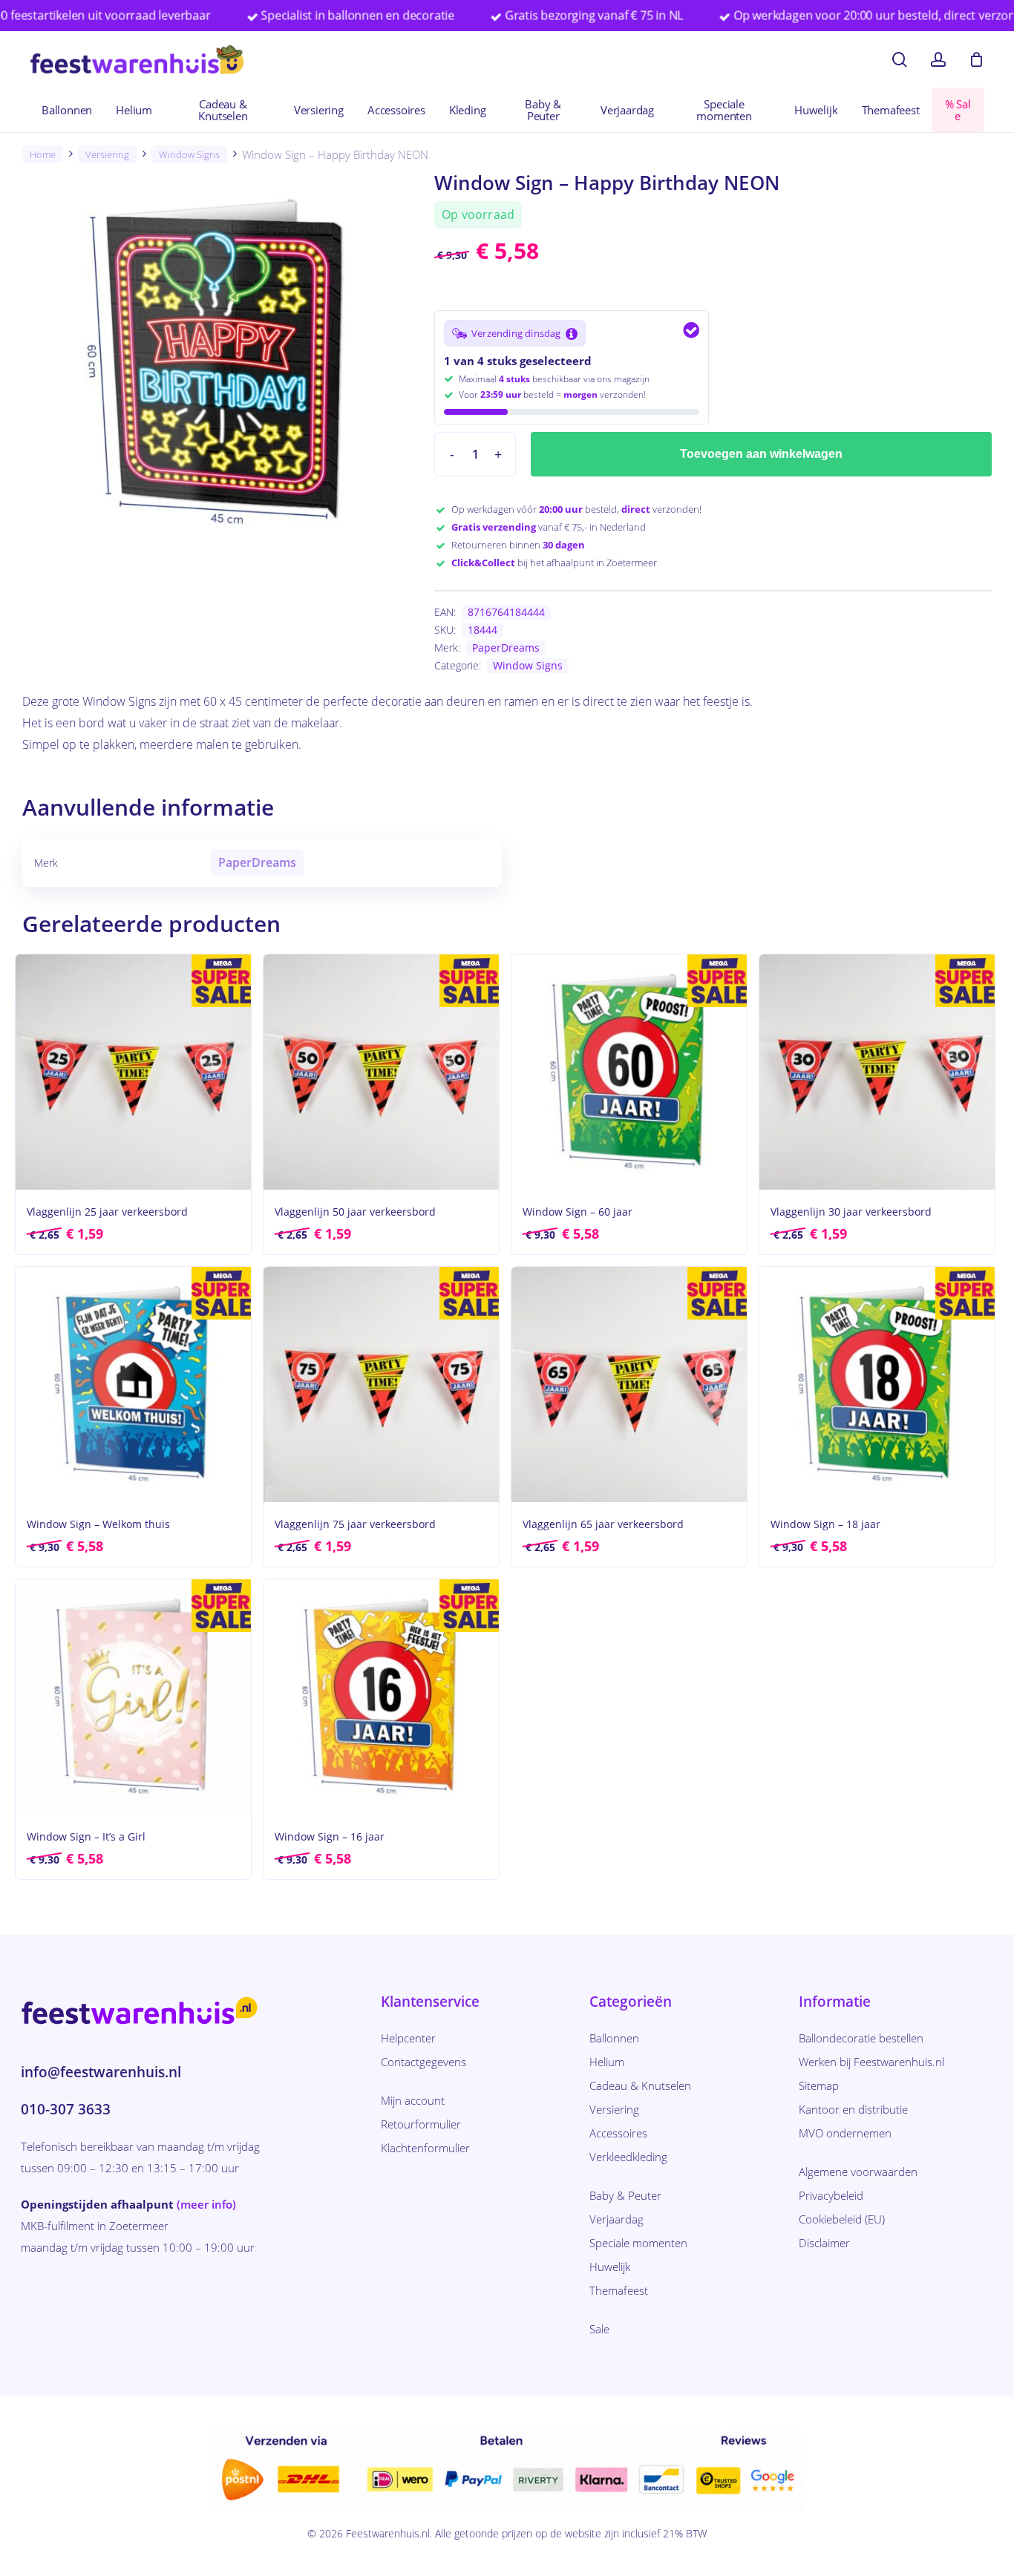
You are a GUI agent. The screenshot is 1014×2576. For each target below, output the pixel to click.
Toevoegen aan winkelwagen (761, 454)
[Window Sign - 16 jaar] (381, 1697)
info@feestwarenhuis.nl (101, 2072)
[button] (515, 333)
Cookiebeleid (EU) (842, 2219)
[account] (938, 60)
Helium (607, 2062)
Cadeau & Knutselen (640, 2085)
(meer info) (206, 2204)
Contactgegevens (423, 2062)
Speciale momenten (638, 2243)
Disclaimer (824, 2243)
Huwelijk (610, 2267)
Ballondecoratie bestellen (861, 2038)
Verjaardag (616, 2219)
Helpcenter (408, 2038)
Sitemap (819, 2085)
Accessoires (618, 2133)
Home (43, 154)
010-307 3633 (66, 2109)
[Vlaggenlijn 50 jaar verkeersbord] (381, 1072)
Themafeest (619, 2290)
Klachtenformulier (425, 2148)
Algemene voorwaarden (858, 2172)
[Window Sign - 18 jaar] (877, 1384)
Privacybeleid (831, 2195)
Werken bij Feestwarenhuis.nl (871, 2062)
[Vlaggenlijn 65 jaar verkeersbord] (629, 1384)
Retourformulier (421, 2124)
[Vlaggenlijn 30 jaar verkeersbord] (877, 1072)
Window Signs (189, 154)
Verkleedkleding (628, 2157)
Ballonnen (614, 2038)
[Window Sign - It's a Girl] (133, 1697)
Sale (599, 2329)
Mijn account (413, 2100)
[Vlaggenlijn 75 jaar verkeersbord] (381, 1384)
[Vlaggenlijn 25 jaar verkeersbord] (133, 1072)
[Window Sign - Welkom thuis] (133, 1384)
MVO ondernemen (845, 2133)
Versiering (107, 154)
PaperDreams (506, 648)
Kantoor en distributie (853, 2109)
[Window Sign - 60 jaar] (629, 1072)
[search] (900, 60)
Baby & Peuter (625, 2195)
